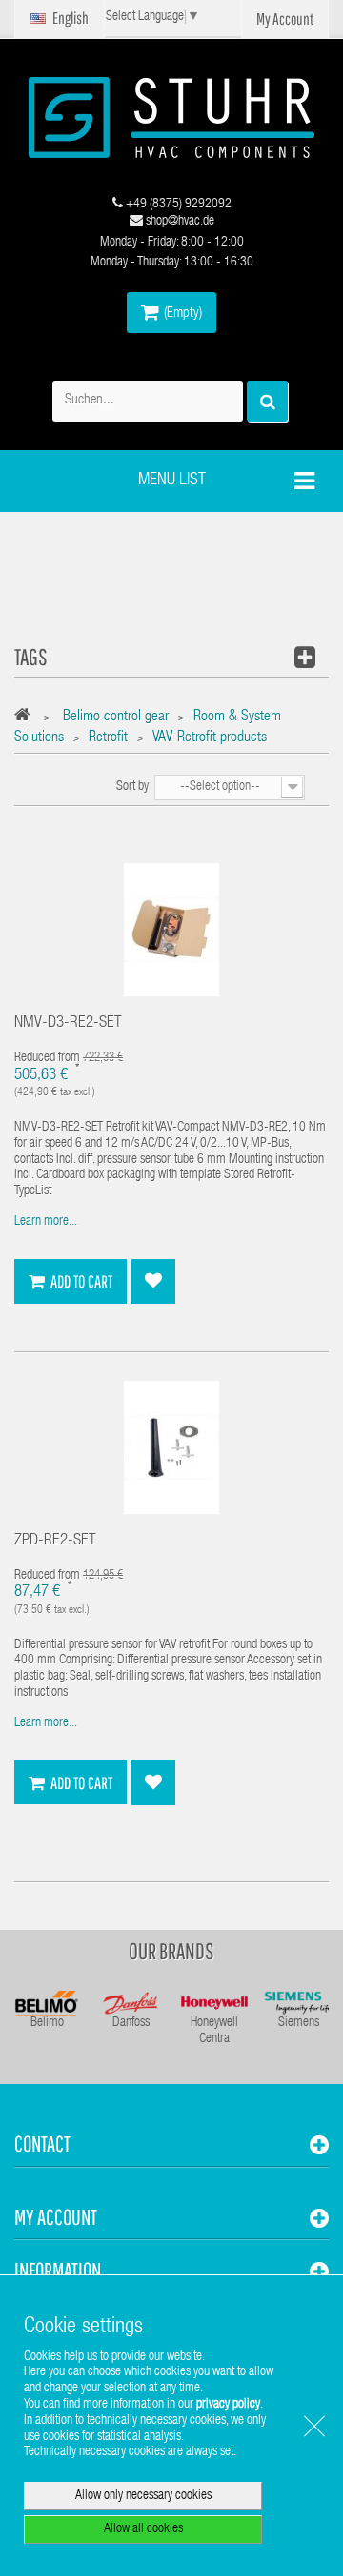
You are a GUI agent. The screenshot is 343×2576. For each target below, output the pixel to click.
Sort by (132, 787)
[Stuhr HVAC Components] (171, 118)
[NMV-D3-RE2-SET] (171, 931)
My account (56, 2217)
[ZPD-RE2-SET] (171, 1447)
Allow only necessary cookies (143, 2496)
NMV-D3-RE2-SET (68, 1023)
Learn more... (46, 1222)
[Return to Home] (27, 718)
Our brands (171, 1951)
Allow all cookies (143, 2529)
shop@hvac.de (179, 222)
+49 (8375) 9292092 (177, 205)
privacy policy (228, 2405)
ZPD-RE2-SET (55, 1541)
